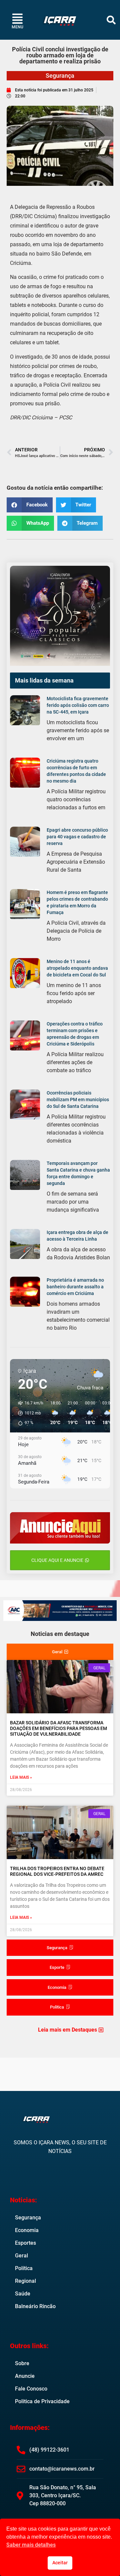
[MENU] (17, 19)
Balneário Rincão (35, 2306)
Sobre (22, 2363)
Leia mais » (21, 1777)
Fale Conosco (31, 2389)
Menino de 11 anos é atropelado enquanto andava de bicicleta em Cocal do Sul (77, 968)
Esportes (25, 2243)
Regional (25, 2281)
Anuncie (25, 2376)
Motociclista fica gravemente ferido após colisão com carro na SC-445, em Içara (78, 705)
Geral (21, 2256)
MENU (17, 27)
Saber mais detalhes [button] (31, 2545)
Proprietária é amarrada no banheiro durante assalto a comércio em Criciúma (75, 1287)
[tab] (60, 1652)
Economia (27, 2230)
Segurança (60, 76)
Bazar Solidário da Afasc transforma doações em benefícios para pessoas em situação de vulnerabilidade (58, 1728)
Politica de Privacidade (42, 2401)
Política (24, 2268)
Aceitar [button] (60, 2563)
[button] (111, 20)
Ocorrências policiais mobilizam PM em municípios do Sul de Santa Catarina (78, 1100)
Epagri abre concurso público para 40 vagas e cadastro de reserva (77, 837)
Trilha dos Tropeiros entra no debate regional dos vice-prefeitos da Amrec (57, 1871)
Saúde (23, 2294)
